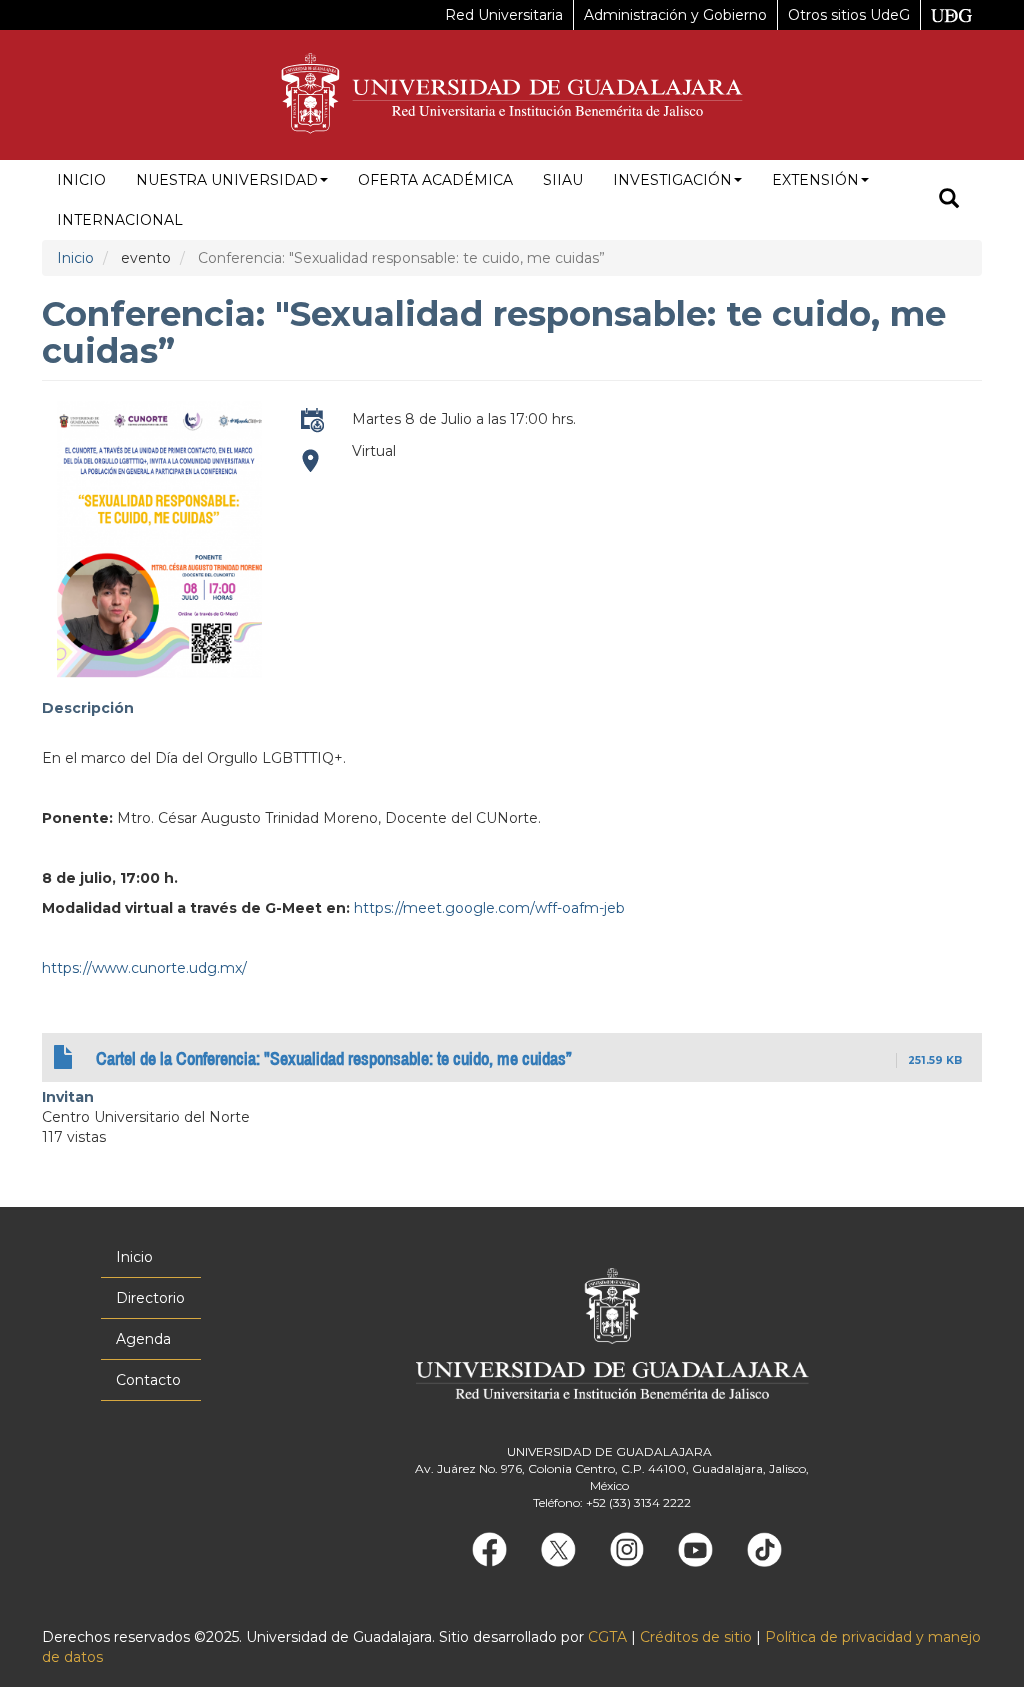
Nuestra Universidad (227, 180)
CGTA (607, 1637)
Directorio (150, 1298)
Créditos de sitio (696, 1637)
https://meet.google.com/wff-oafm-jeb (312, 469)
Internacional (120, 220)
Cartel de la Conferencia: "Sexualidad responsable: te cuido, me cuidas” (334, 1059)
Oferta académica (435, 180)
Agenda (143, 1339)
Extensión (815, 180)
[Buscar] (949, 200)
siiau (563, 180)
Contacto (148, 1380)
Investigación (672, 180)
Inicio (81, 180)
